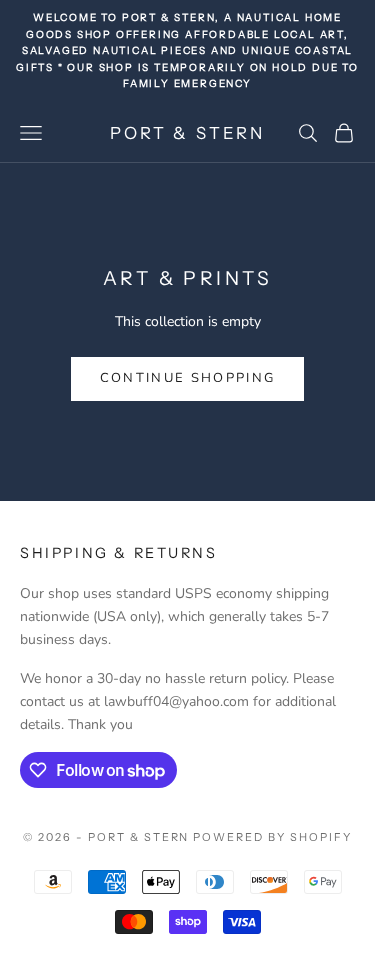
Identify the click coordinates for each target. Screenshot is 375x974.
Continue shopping (188, 378)
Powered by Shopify (272, 837)
